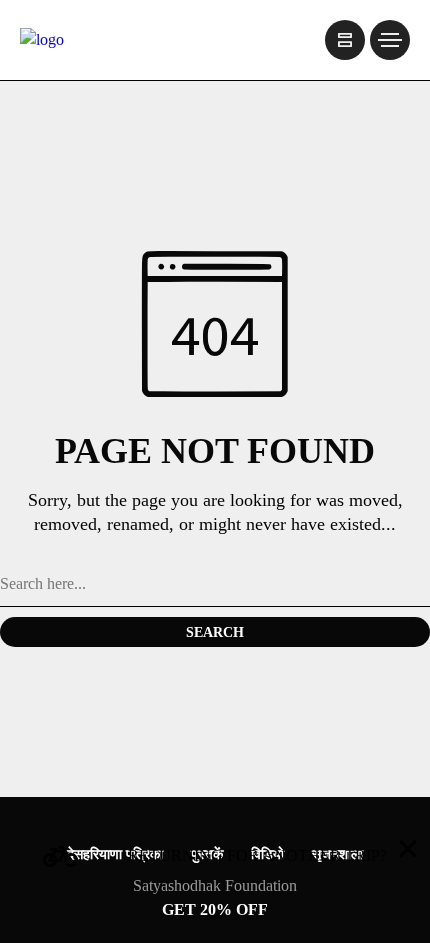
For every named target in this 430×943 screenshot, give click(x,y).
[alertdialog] (215, 885)
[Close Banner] (408, 849)
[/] (345, 40)
